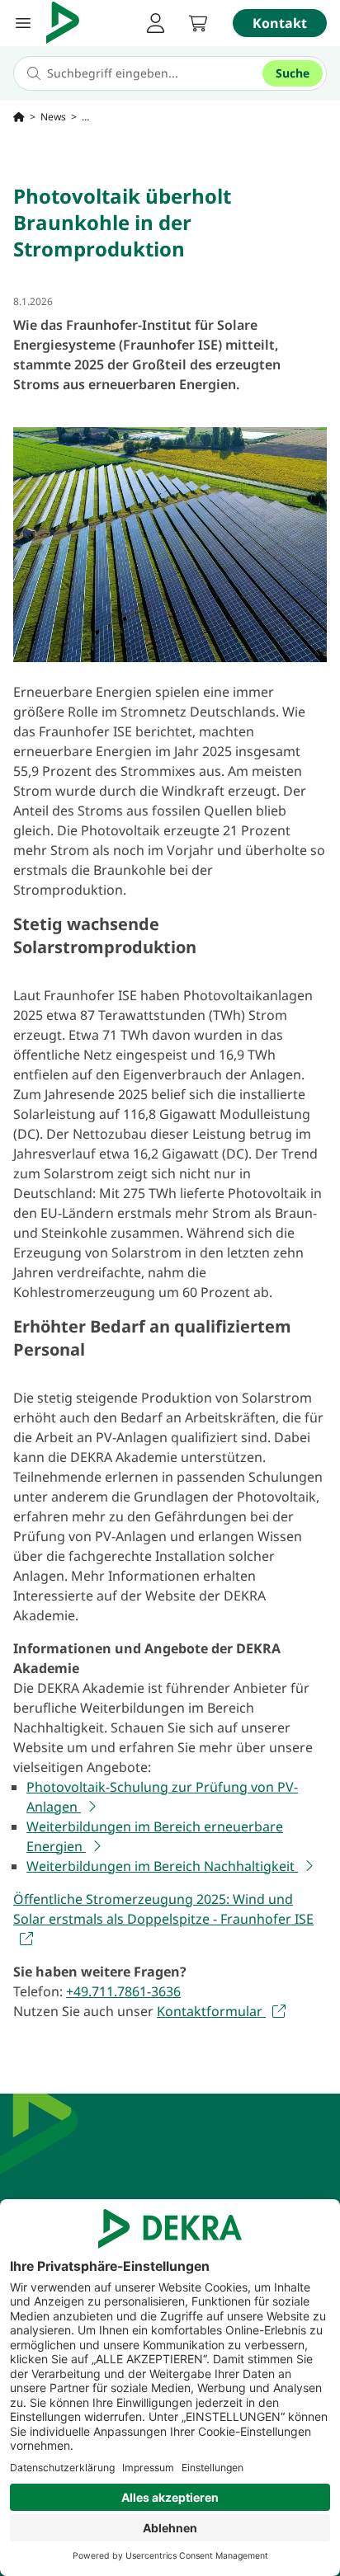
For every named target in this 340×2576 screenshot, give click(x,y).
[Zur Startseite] (19, 117)
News (53, 117)
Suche (293, 73)
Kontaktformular (211, 2011)
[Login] (155, 23)
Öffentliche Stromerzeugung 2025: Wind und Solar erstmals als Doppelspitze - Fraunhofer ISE (163, 1909)
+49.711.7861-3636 (123, 1991)
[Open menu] (23, 23)
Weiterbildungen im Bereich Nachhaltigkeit (162, 1866)
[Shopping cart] (198, 23)
